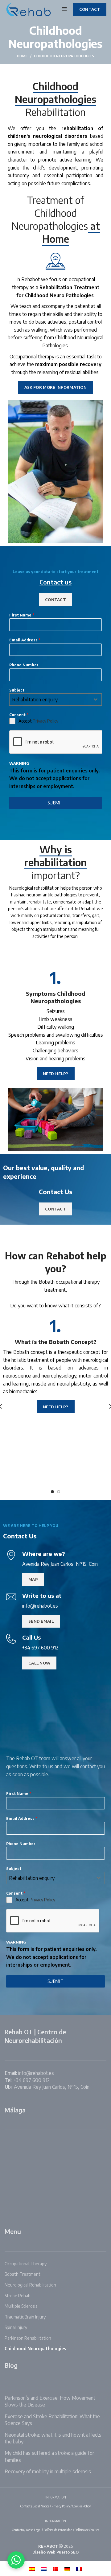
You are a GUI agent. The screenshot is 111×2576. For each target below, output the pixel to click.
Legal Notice (41, 2506)
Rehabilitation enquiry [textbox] (35, 700)
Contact (25, 2506)
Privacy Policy (45, 721)
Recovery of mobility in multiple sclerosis (48, 2471)
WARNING (19, 763)
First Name (22, 615)
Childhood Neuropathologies (35, 2349)
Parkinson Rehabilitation (28, 2338)
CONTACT (90, 9)
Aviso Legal (34, 2530)
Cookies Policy (81, 2506)
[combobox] (55, 700)
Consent (19, 715)
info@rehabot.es (36, 2073)
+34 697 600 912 (32, 2080)
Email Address (25, 640)
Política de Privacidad (58, 2530)
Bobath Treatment (23, 2274)
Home (22, 56)
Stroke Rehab (18, 2296)
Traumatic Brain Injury (25, 2317)
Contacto (18, 2530)
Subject (17, 690)
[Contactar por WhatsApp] (16, 2560)
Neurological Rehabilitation (30, 2285)
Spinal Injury (16, 2327)
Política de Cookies (87, 2530)
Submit (55, 803)
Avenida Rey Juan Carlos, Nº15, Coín (52, 2087)
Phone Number (24, 665)
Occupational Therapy (26, 2264)
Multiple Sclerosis (21, 2306)
